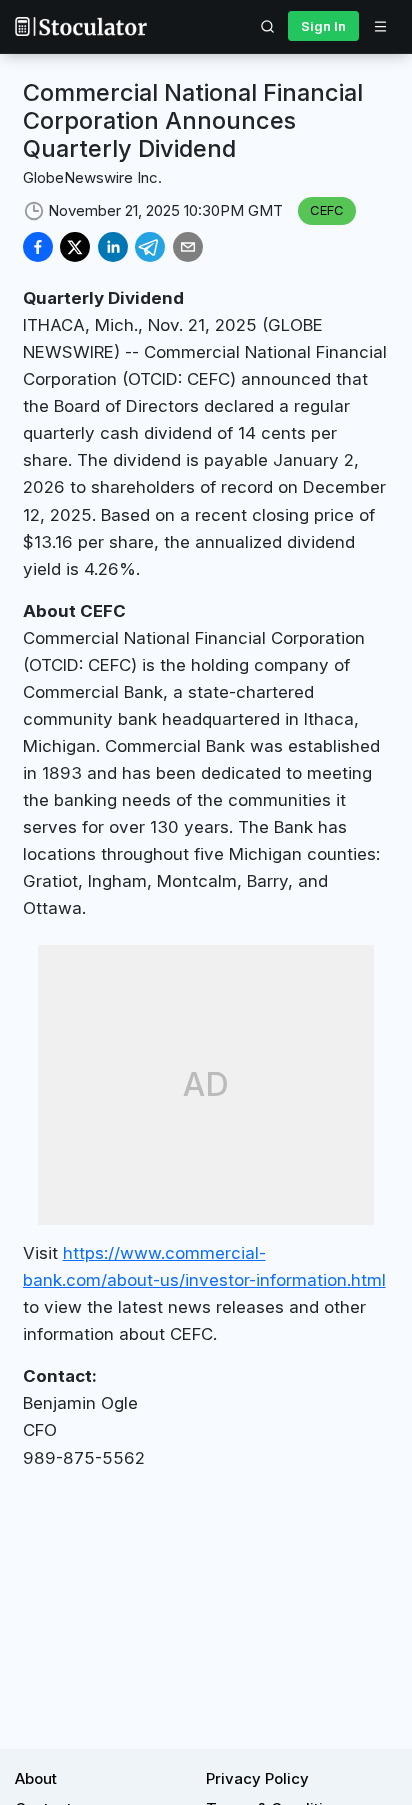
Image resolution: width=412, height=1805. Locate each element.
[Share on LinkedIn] (113, 247)
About (36, 1778)
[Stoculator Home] (81, 26)
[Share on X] (75, 247)
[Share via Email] (188, 247)
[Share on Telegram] (150, 247)
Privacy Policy (257, 1778)
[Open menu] (380, 26)
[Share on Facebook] (38, 247)
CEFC (327, 210)
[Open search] (268, 26)
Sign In (323, 26)
